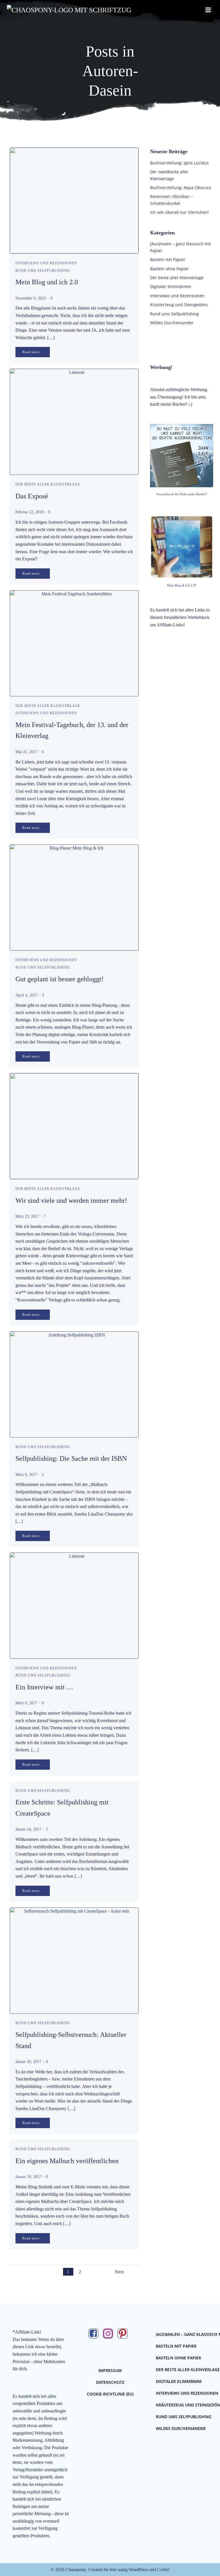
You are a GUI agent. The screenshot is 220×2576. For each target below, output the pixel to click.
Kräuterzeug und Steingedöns (179, 305)
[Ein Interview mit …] (74, 1605)
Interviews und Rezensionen (46, 263)
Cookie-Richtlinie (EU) (110, 2394)
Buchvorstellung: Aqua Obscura (181, 188)
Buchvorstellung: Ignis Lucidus (179, 163)
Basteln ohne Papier (169, 269)
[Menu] (208, 10)
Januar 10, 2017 (28, 2177)
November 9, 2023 (31, 298)
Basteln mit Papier (168, 260)
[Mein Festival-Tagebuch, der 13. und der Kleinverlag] (74, 643)
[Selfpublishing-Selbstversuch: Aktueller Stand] (74, 1960)
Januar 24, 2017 (28, 1829)
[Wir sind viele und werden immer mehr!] (74, 1126)
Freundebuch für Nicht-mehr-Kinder (181, 494)
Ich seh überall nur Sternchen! (179, 212)
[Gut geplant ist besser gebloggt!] (74, 897)
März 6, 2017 (26, 1703)
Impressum (110, 2370)
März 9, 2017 (26, 1475)
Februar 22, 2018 (30, 512)
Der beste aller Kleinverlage (48, 484)
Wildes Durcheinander (172, 323)
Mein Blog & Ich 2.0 (181, 585)
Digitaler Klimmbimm (171, 286)
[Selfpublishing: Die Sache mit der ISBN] (74, 1384)
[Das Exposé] (74, 421)
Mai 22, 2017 (26, 752)
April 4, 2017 (26, 995)
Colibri (163, 2570)
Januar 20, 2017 (28, 2062)
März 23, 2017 (27, 1216)
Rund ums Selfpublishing (43, 271)
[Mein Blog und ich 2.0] (74, 200)
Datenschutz (110, 2382)
